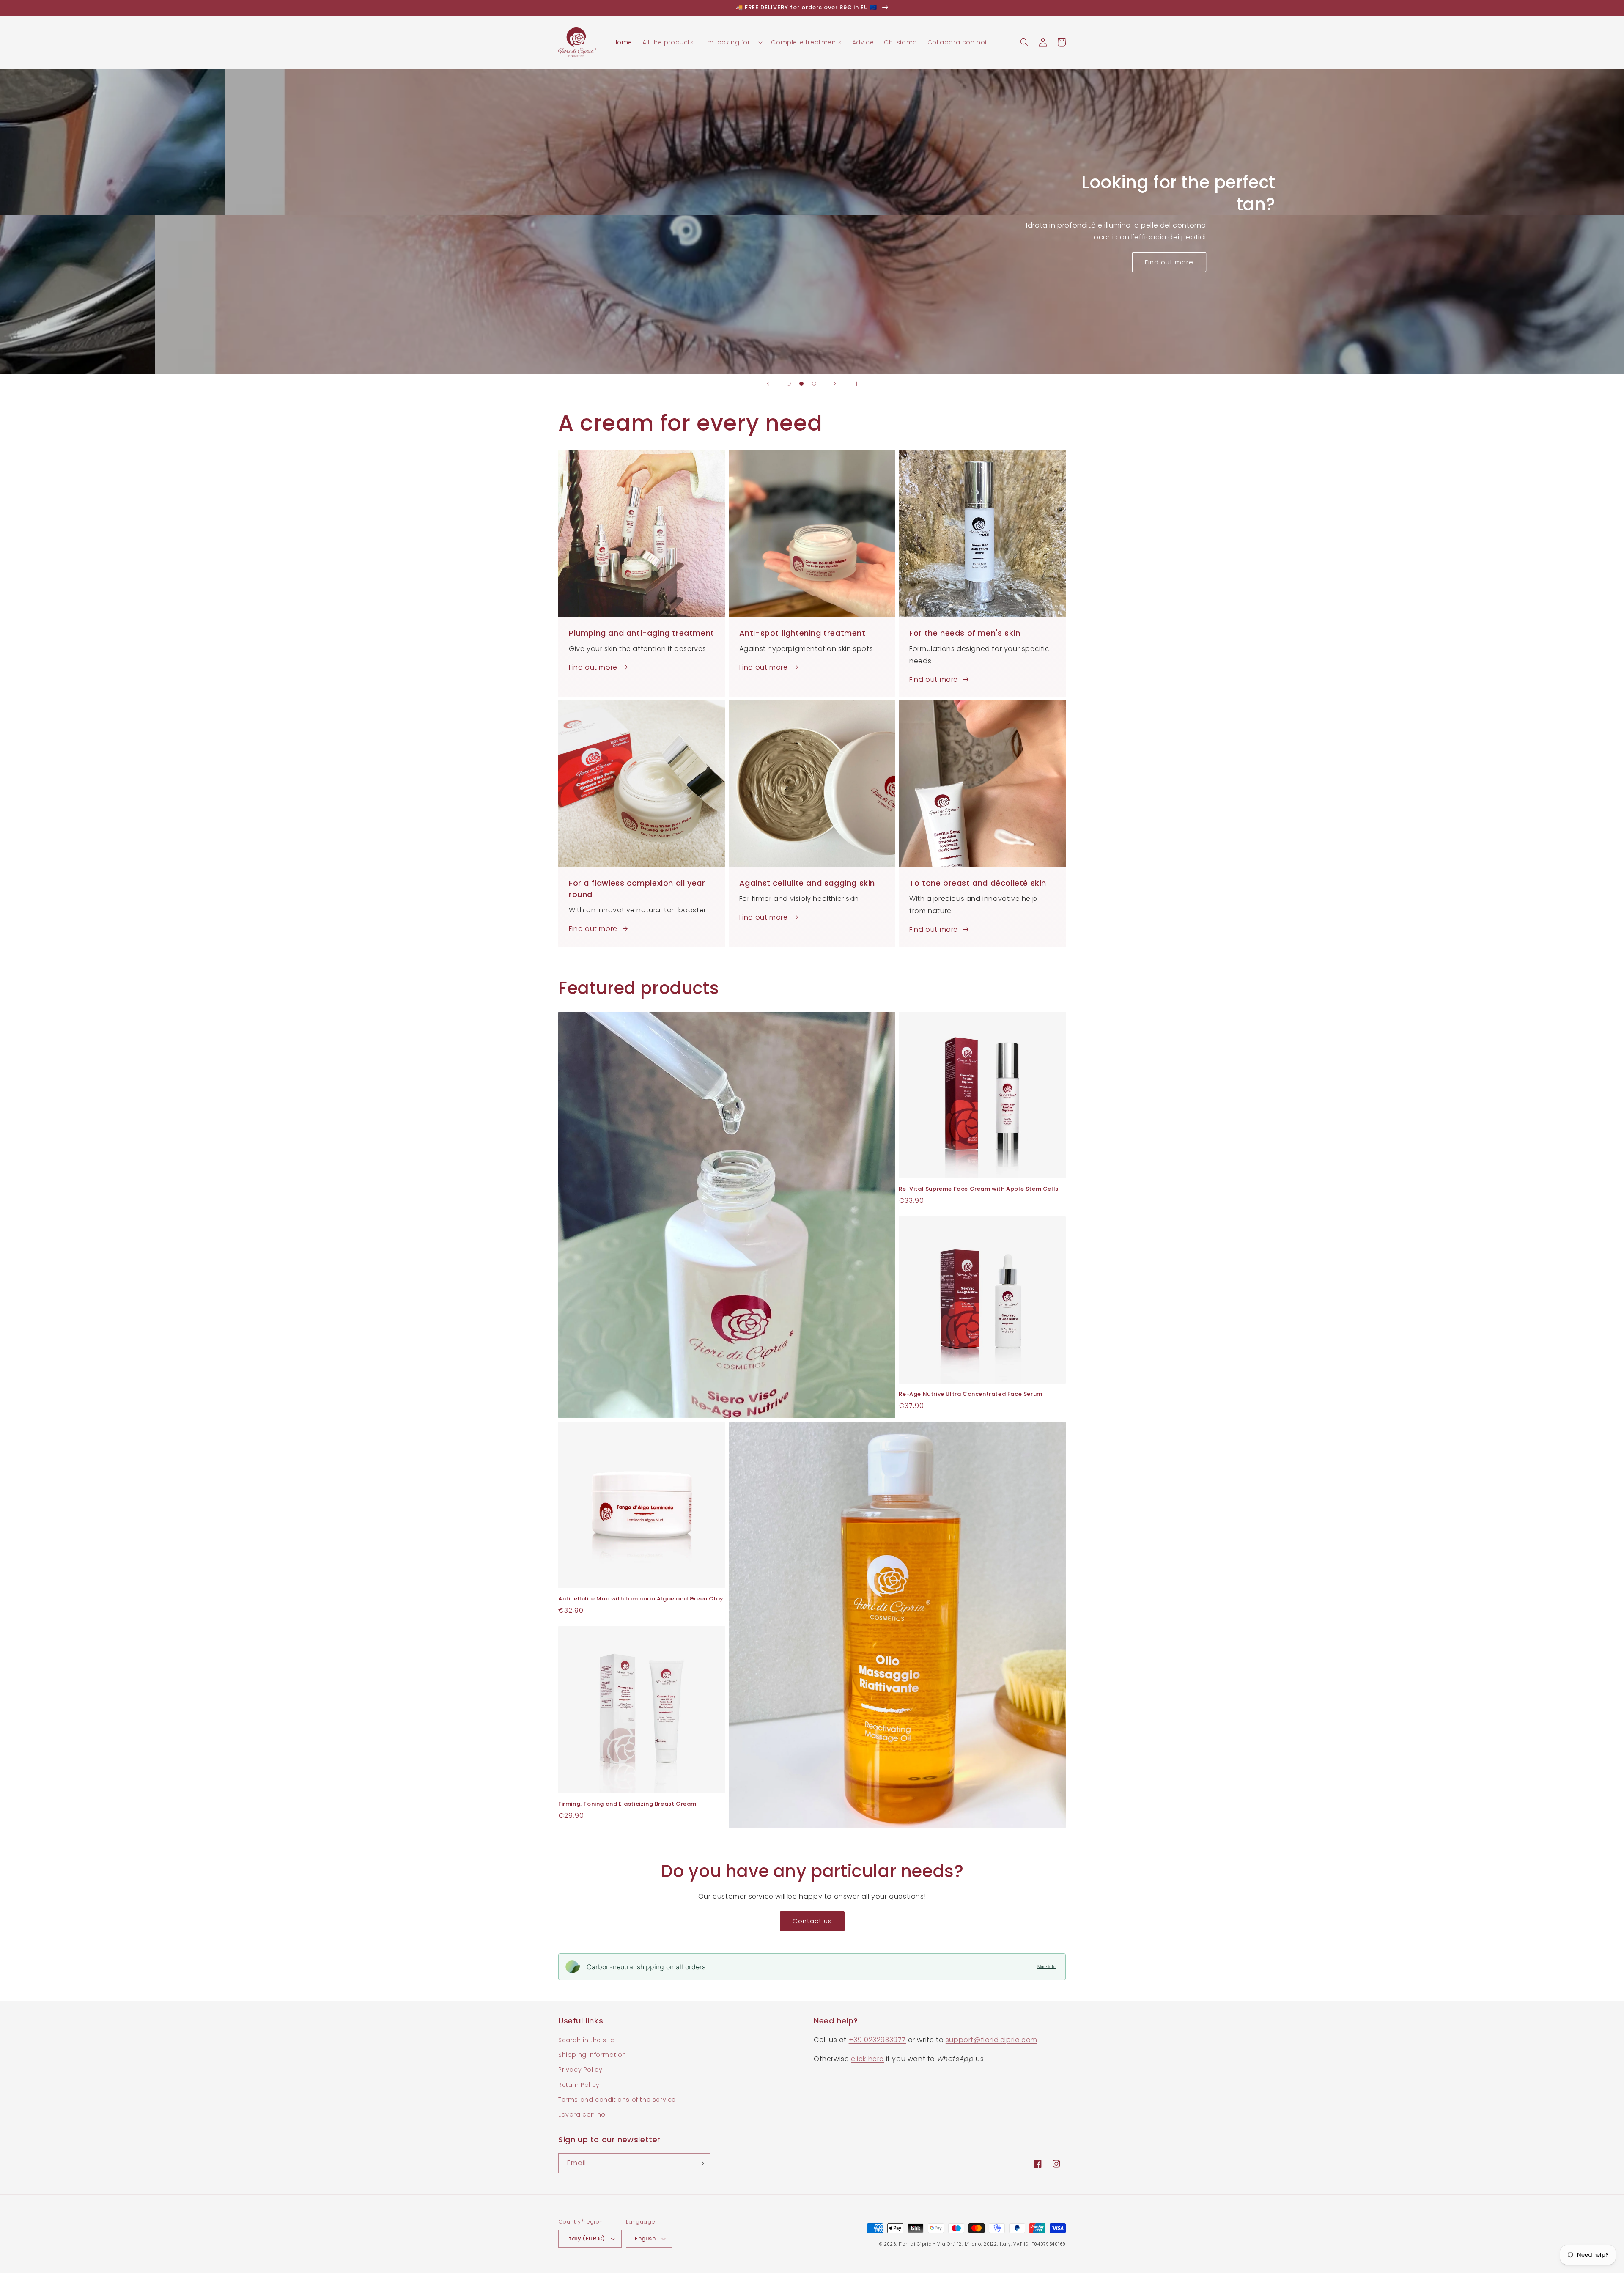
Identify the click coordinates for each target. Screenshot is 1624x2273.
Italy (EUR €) (586, 2239)
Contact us (812, 1921)
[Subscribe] (701, 2163)
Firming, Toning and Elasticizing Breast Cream (627, 1804)
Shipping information (592, 2055)
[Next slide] (835, 384)
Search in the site (586, 2040)
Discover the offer (812, 245)
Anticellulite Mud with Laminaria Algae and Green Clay (641, 1599)
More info (1047, 1967)
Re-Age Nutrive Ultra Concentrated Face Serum (970, 1394)
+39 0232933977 (877, 2040)
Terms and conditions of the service (617, 2100)
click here (867, 2059)
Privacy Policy (580, 2070)
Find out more (593, 667)
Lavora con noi (583, 2114)
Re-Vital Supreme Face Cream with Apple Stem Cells (978, 1189)
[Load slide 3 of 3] (814, 384)
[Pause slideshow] (856, 384)
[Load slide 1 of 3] (789, 384)
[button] (733, 42)
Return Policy (579, 2085)
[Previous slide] (768, 384)
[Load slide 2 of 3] (801, 384)
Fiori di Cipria (915, 2244)
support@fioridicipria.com (992, 2040)
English (645, 2239)
